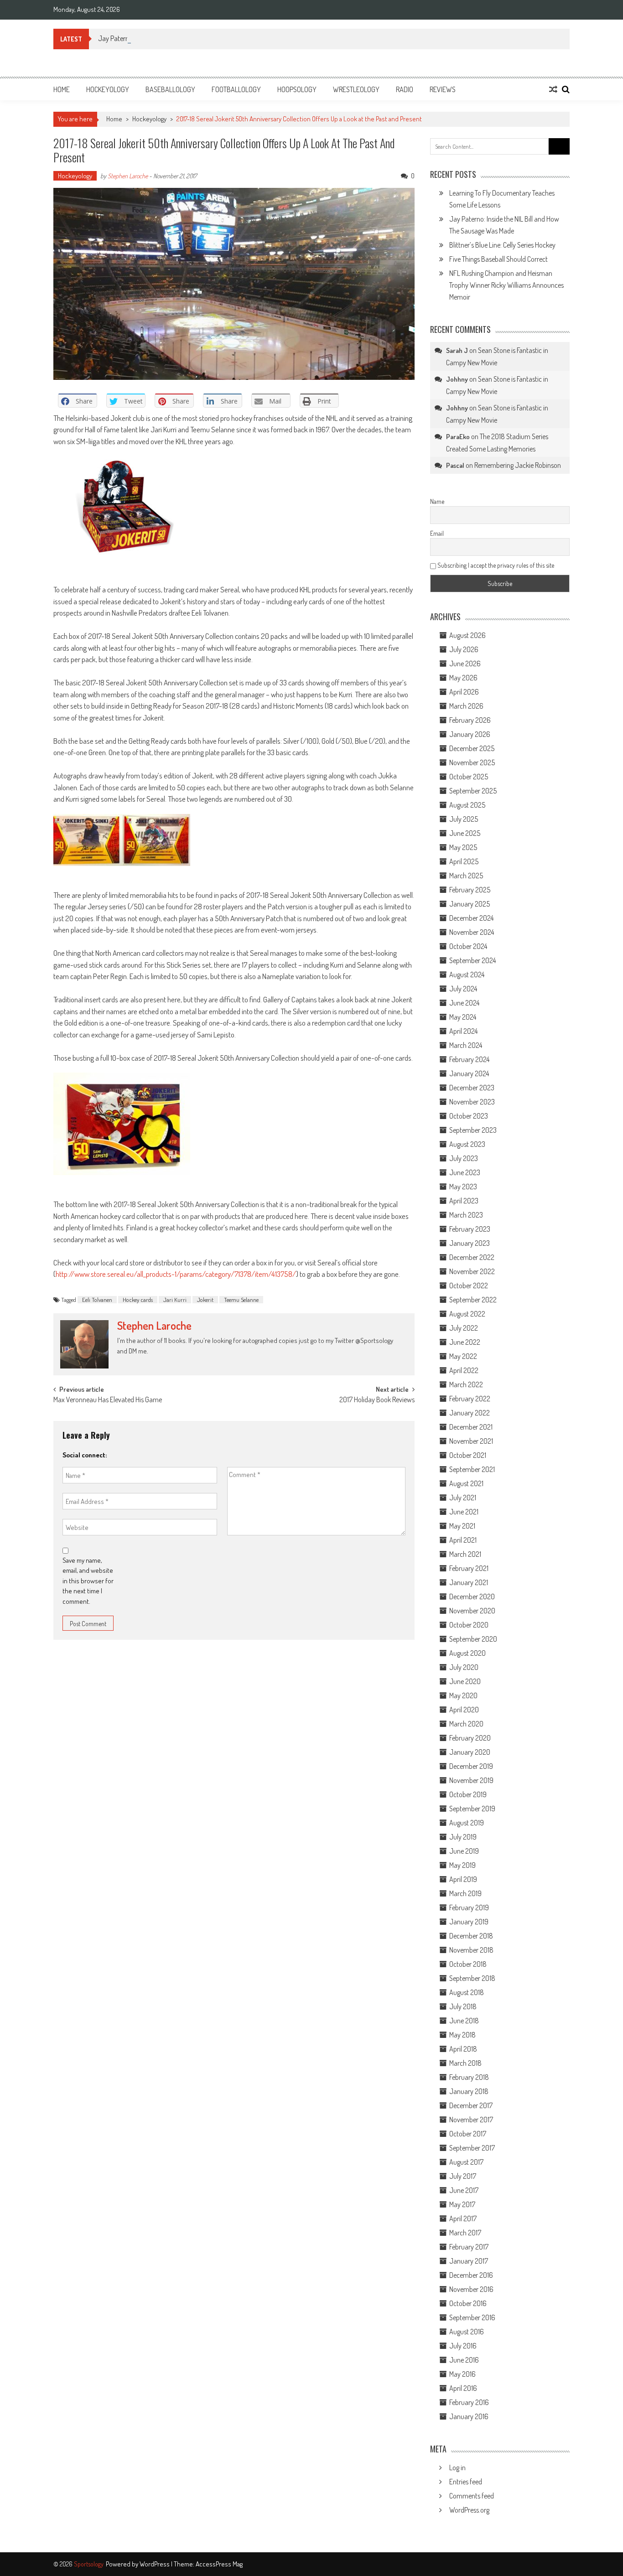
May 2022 (463, 1356)
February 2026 (470, 720)
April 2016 (463, 2388)
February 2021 (469, 1568)
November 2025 (472, 762)
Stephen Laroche (128, 176)
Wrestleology (356, 89)
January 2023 (470, 1243)
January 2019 (469, 1922)
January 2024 (469, 1073)
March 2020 (466, 1724)
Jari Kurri (175, 1300)
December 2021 (471, 1427)
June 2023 (465, 1172)
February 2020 (470, 1738)
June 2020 (465, 1681)
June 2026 (465, 663)
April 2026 (464, 692)
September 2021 (472, 1469)
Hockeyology (108, 89)
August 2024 (467, 974)
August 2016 (467, 2332)
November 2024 (472, 932)
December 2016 (471, 2275)
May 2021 (462, 1526)
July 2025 (464, 819)
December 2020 (472, 1596)
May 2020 (463, 1695)
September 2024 (472, 960)
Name (437, 501)
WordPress (155, 2564)
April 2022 (464, 1370)
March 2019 (465, 1893)
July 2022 (464, 1328)
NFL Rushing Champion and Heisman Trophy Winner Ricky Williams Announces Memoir (506, 285)
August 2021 (466, 1483)
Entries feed (466, 2482)
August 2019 (467, 1823)
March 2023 (466, 1215)
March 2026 (466, 706)
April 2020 (464, 1710)
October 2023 (469, 1116)
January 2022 (470, 1413)
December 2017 (471, 2105)
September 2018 (472, 1978)
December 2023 (472, 1088)
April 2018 (463, 2049)
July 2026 (464, 649)
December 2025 (472, 748)
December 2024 (471, 918)
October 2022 (469, 1285)
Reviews (443, 89)
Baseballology (170, 89)
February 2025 (470, 890)
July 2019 (463, 1837)
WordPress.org (469, 2510)
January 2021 (469, 1582)
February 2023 (470, 1229)
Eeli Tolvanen (97, 1300)
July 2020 (464, 1667)
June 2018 (464, 2021)
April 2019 (463, 1879)
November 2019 (471, 1780)
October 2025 (469, 777)
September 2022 (473, 1300)
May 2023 (463, 1187)
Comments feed (472, 2496)
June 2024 (464, 1003)
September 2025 (473, 791)
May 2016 (462, 2374)
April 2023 (464, 1201)
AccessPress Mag (219, 2564)
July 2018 (463, 2006)
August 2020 (467, 1653)
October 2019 (468, 1794)
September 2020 (473, 1639)
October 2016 (468, 2303)
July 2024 (463, 989)
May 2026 (463, 678)
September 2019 (472, 1809)
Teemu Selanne (241, 1300)
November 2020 (472, 1611)
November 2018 (471, 1950)
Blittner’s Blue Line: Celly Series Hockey (502, 245)
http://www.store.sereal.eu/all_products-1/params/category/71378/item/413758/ (176, 1274)
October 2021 (468, 1455)
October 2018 (468, 1964)
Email (437, 533)
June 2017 (464, 2190)
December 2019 (471, 1766)
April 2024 (463, 1031)
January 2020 (470, 1752)
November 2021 (471, 1441)
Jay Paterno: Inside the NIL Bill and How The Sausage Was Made (186, 38)
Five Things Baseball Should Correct (498, 259)
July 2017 (463, 2176)
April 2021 (463, 1540)
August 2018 (467, 1992)
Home (62, 89)
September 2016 (472, 2317)
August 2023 (467, 1144)
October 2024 (468, 946)
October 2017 (468, 2134)
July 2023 (464, 1158)
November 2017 (471, 2120)
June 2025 (465, 833)
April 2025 (464, 861)
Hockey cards (138, 1300)
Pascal (455, 465)
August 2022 (467, 1314)
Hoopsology (297, 89)
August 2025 (467, 805)
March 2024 (466, 1045)
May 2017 (462, 2204)
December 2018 (471, 1936)
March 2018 (465, 2063)
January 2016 (469, 2416)
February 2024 (469, 1059)
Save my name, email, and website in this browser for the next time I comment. (88, 1581)
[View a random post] (553, 89)
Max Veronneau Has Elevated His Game (108, 1400)
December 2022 (472, 1257)
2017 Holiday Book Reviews (377, 1400)
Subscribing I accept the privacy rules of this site (495, 565)
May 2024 (463, 1017)
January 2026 (470, 734)
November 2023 (472, 1102)
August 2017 (466, 2162)
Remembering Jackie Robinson (518, 465)
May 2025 (463, 847)
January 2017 (469, 2261)
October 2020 (469, 1625)
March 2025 (466, 876)
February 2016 (469, 2402)
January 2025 (470, 904)
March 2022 (466, 1384)
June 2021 (464, 1512)
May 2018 (462, 2035)
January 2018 (469, 2091)
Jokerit (205, 1300)
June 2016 (464, 2360)
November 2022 (472, 1271)
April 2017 (463, 2218)
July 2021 (463, 1498)
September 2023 (473, 1130)
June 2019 (464, 1851)
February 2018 (469, 2077)
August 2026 (467, 635)
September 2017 (472, 2148)
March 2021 (465, 1554)
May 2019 (462, 1865)
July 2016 (463, 2346)
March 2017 (465, 2233)
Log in (457, 2467)
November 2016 (471, 2289)
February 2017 (469, 2247)
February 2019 (469, 1907)
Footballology (236, 89)
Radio (405, 89)
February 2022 (470, 1399)
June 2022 (465, 1342)
